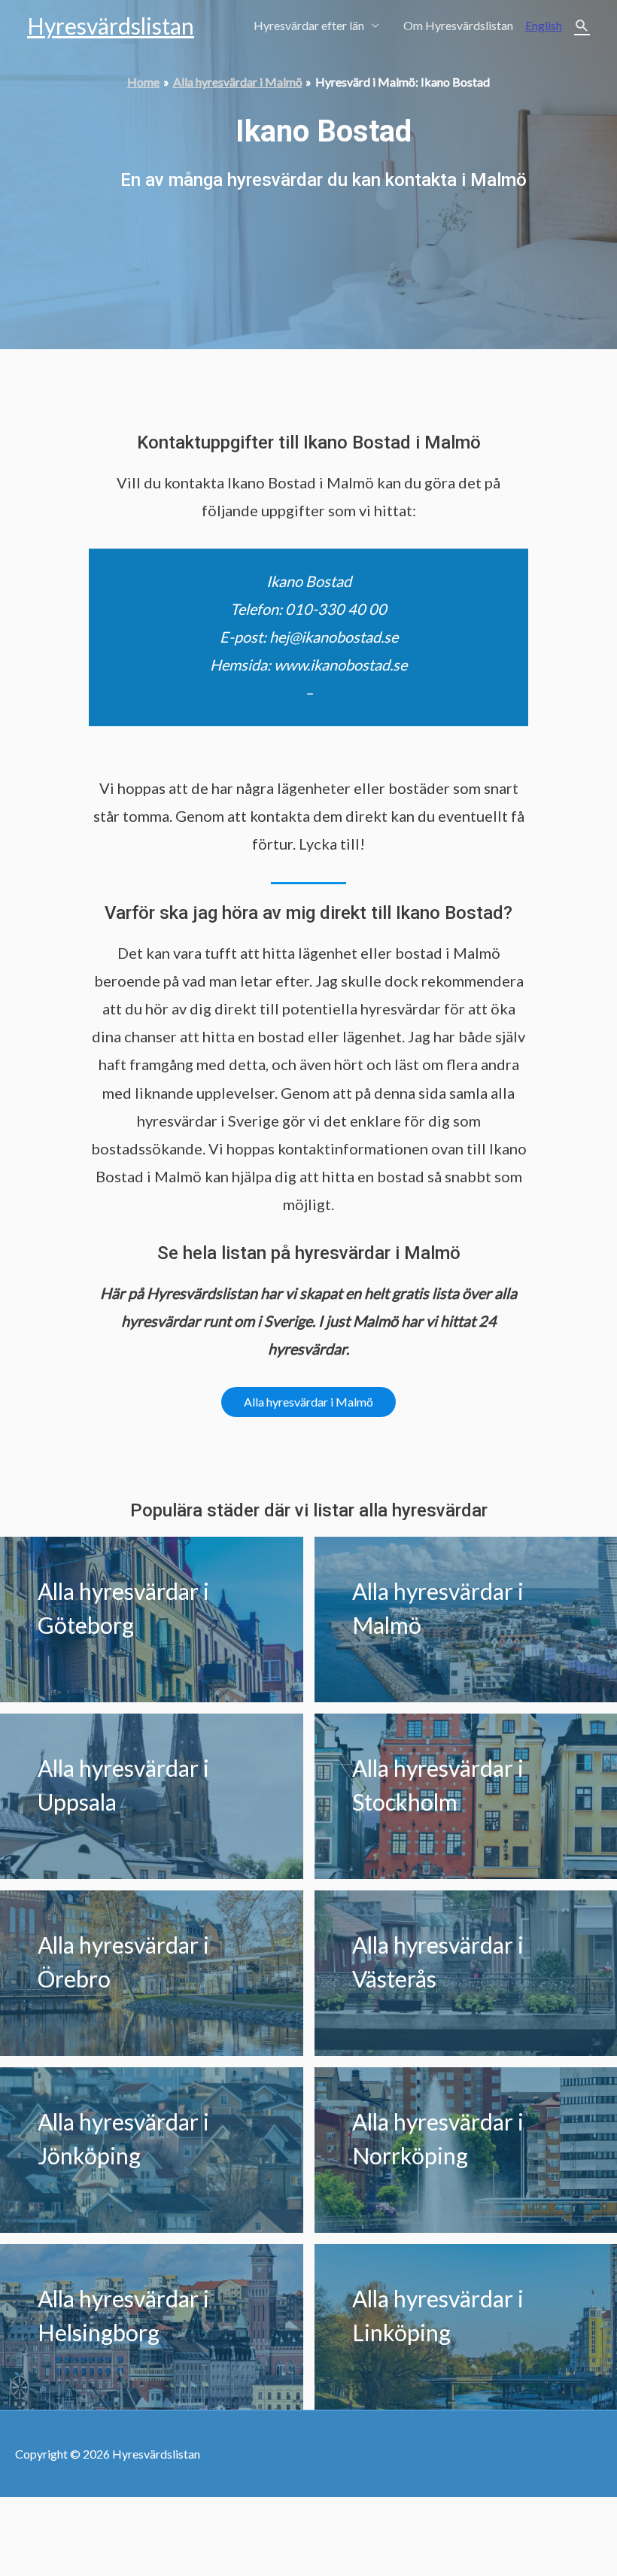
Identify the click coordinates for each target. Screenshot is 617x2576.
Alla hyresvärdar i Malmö (308, 1402)
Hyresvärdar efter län (309, 25)
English (544, 25)
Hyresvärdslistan (111, 26)
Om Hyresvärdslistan (458, 25)
